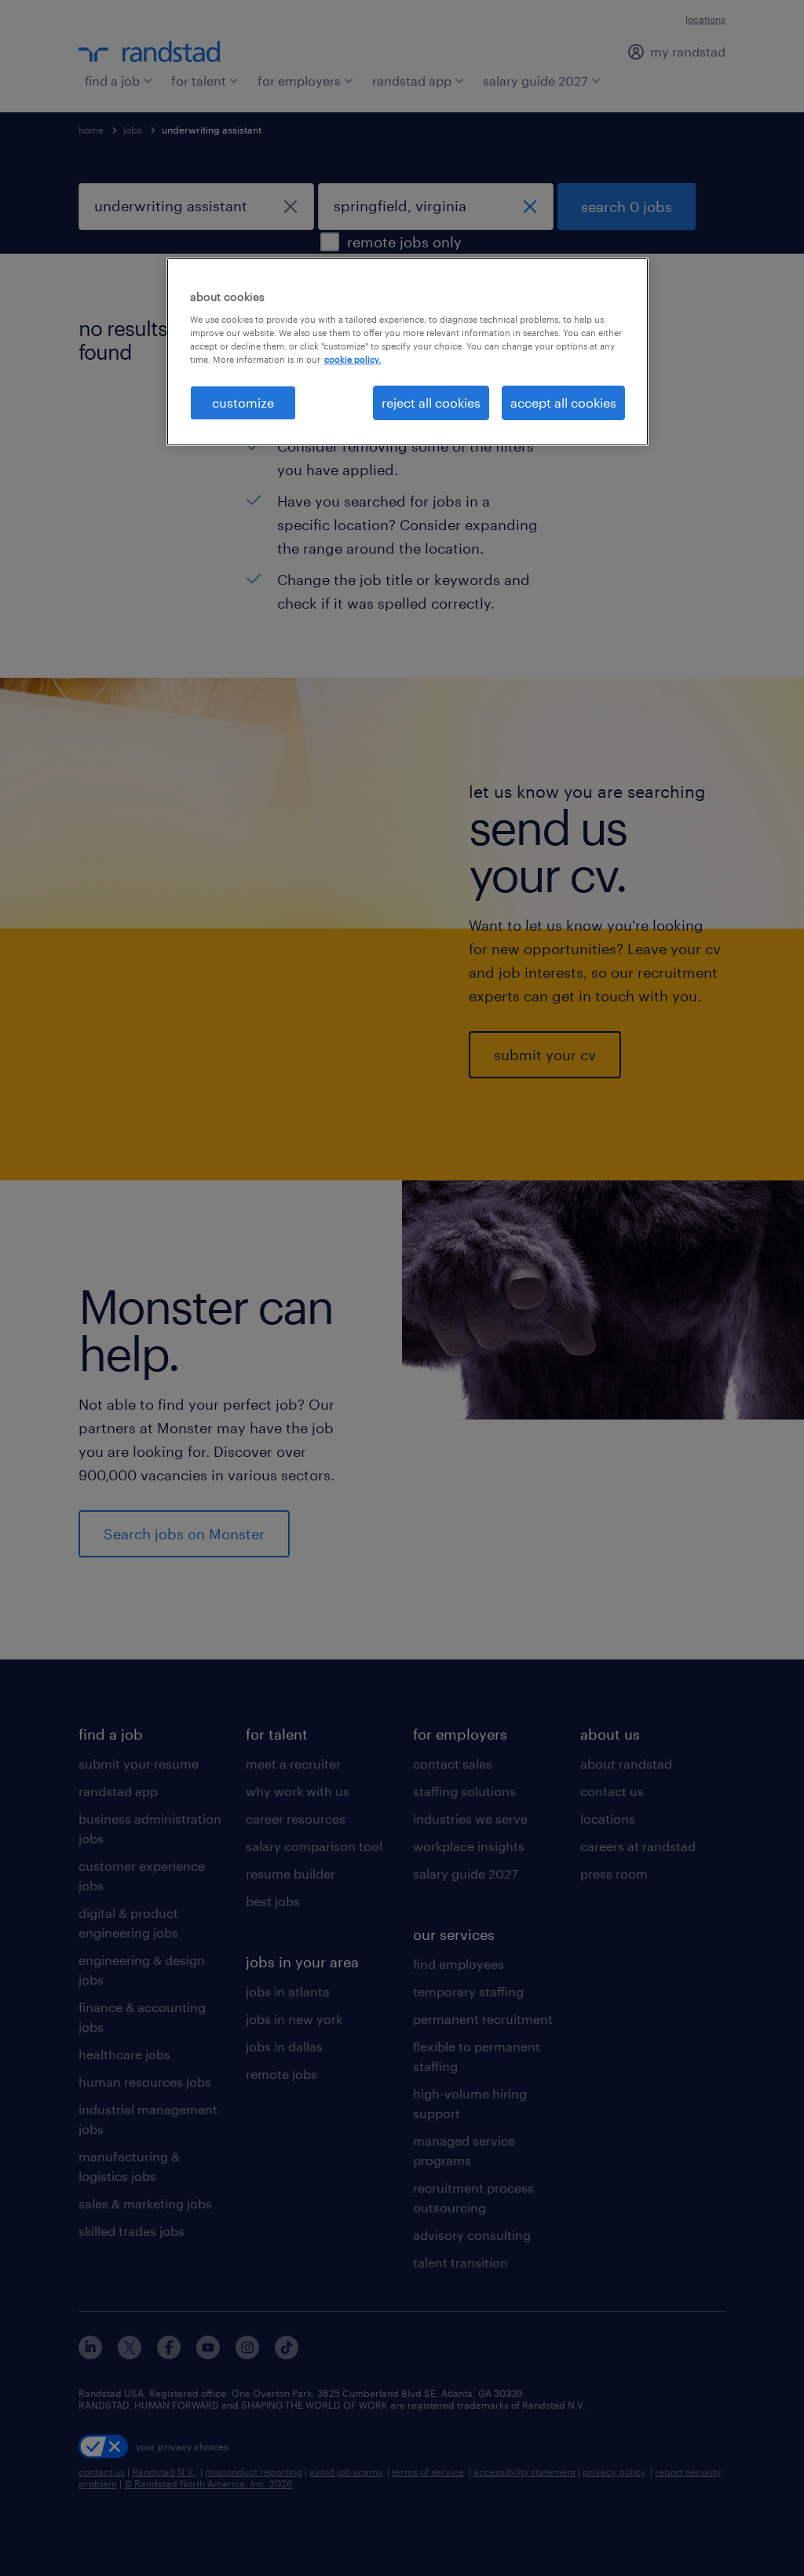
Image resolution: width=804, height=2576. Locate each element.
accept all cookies (563, 402)
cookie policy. (353, 359)
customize (243, 402)
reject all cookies (431, 402)
